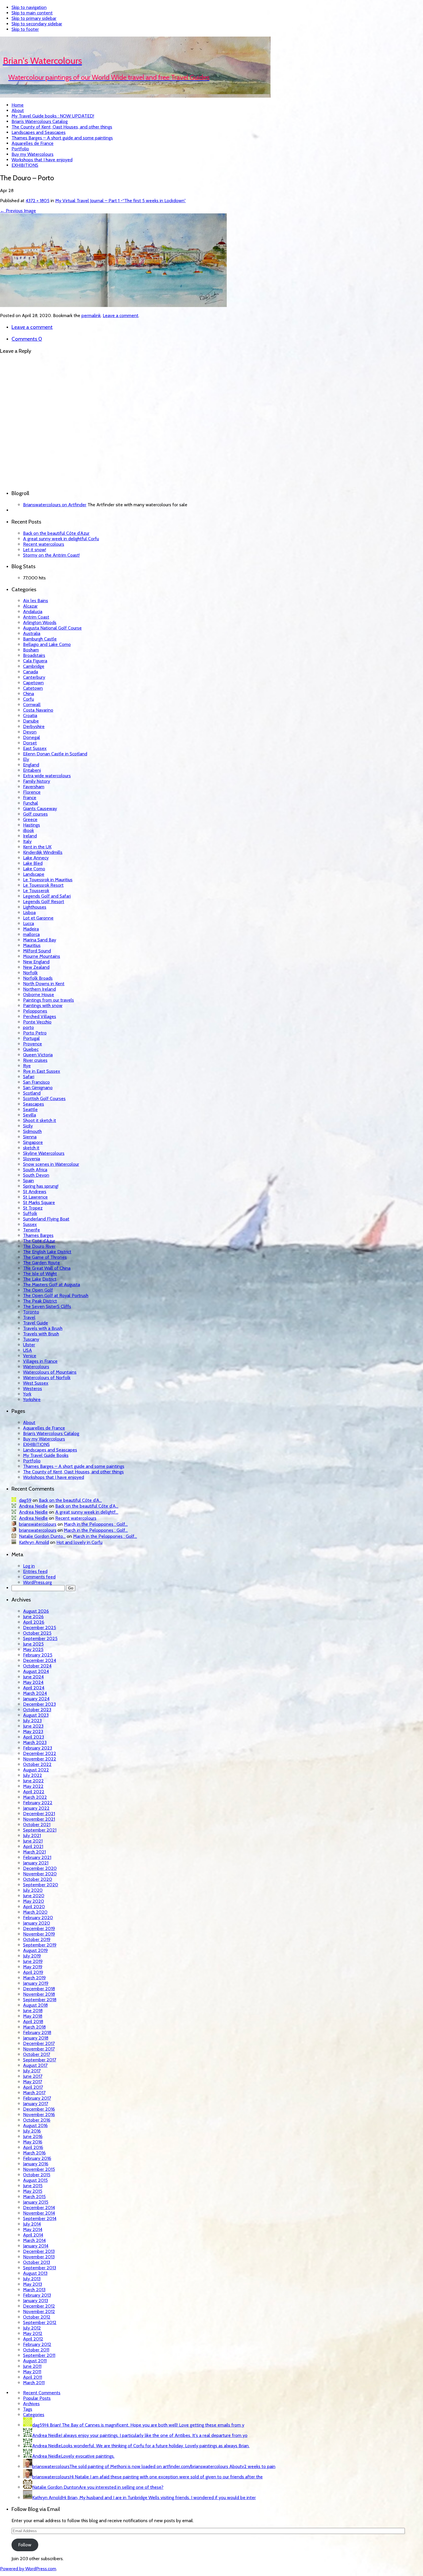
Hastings (32, 825)
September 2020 (41, 1885)
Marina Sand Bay (40, 940)
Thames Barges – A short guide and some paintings (62, 138)
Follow (25, 2545)
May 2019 (33, 1967)
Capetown (33, 683)
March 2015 (34, 2197)
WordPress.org (37, 1582)
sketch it (31, 1148)
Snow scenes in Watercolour (51, 1164)
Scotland (32, 1093)
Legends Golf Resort (44, 902)
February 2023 (38, 1748)
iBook (28, 830)
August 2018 (35, 2005)
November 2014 (39, 2213)
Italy (27, 841)
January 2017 (36, 2104)
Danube (31, 721)
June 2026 (33, 1617)
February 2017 (37, 2098)
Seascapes (34, 1104)
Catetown (33, 688)
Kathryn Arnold (34, 1542)
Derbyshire (34, 726)
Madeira (31, 929)
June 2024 (33, 1677)
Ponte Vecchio (37, 1022)
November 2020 (40, 1874)
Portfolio (20, 149)
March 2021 (34, 1852)
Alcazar (30, 606)
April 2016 (33, 2147)
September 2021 (40, 1830)
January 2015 (36, 2202)
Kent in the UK (37, 847)
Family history (37, 781)
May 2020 (34, 1901)
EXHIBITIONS (25, 165)
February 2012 (37, 2344)
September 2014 (40, 2218)
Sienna (30, 1137)
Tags (28, 2409)
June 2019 (33, 1961)
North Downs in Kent (44, 984)
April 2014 (33, 2235)
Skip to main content (32, 13)
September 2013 (40, 2268)
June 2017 (33, 2076)
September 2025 (40, 1638)
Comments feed (39, 1577)
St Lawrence (35, 1197)
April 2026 (34, 1622)
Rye (27, 1066)
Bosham (31, 650)
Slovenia (32, 1159)
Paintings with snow (43, 1005)
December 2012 (39, 2306)
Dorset (30, 743)
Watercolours (36, 1367)
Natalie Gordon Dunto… (42, 1536)
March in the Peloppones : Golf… (96, 1524)
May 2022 (33, 1786)
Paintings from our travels (48, 1000)
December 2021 (39, 1814)
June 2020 (34, 1896)
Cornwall (32, 705)
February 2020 (38, 1918)
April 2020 (34, 1907)
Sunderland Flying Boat (46, 1219)
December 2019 (39, 1928)
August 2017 (35, 2065)
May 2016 (33, 2142)
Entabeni (32, 770)
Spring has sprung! (41, 1186)
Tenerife (32, 1230)
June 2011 (32, 2366)
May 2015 (33, 2191)
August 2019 (35, 1950)
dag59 (25, 1500)
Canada (31, 672)
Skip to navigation (29, 7)
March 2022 (35, 1797)
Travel (29, 1317)
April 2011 (33, 2377)
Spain (28, 1181)
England (31, 765)
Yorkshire (32, 1399)
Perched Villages (40, 1016)
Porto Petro (35, 1033)
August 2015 (35, 2180)
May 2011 (32, 2372)
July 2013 (32, 2279)
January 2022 (36, 1808)
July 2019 (32, 1956)
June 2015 (33, 2186)
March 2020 (35, 1912)
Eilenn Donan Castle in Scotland (55, 754)
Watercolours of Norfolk (47, 1378)
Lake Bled (33, 863)
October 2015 (37, 2175)
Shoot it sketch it (40, 1120)
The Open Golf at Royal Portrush (56, 1295)
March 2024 (35, 1693)
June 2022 (33, 1781)
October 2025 (37, 1633)
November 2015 (39, 2169)
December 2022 (40, 1753)
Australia (32, 633)
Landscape (34, 874)
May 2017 (33, 2082)
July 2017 (32, 2071)
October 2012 (37, 2317)
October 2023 (37, 1710)
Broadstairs (34, 655)
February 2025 (38, 1655)
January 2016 (36, 2164)
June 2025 (33, 1644)
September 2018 (40, 2000)
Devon (30, 732)
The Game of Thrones (45, 1257)
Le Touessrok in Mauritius (48, 880)
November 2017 (39, 2049)
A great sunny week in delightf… (87, 1512)
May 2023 (33, 1731)
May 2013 (33, 2284)
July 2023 (32, 1721)
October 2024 (37, 1666)
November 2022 (40, 1759)
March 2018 (34, 2027)
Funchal (31, 803)
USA (27, 1350)
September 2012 (40, 2322)
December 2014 (39, 2208)
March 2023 (35, 1742)
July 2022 (33, 1775)
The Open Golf (38, 1290)
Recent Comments (42, 2393)
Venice (30, 1356)
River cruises (35, 1060)
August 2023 (36, 1715)
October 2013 (37, 2262)
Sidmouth (32, 1131)
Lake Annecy (36, 858)
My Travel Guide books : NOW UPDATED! (53, 116)
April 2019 (33, 1972)
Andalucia (33, 612)
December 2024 (40, 1660)
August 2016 (35, 2125)
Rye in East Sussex (42, 1071)
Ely (26, 759)
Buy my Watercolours (33, 154)
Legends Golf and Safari (47, 896)
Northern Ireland (39, 989)
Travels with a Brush (43, 1328)
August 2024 (36, 1671)
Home (18, 105)
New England (36, 962)
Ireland (30, 836)
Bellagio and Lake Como (47, 644)
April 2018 (33, 2021)
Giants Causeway (40, 809)
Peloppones (35, 1011)
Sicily (28, 1126)
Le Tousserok (36, 891)
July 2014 (32, 2224)
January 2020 (37, 1923)
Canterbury (34, 677)
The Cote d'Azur (39, 1241)
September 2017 (40, 2060)
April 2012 (33, 2339)
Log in (29, 1566)
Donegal (32, 737)
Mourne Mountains (42, 956)
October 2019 (37, 1939)
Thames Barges (38, 1235)
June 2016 (33, 2136)
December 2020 (40, 1868)
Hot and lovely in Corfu (79, 1542)
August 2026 (36, 1611)
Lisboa (29, 912)
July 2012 (32, 2328)
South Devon (36, 1175)
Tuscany (31, 1339)
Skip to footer (25, 29)
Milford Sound (37, 951)
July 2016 (32, 2131)
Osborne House (39, 995)
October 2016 (37, 2120)
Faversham (34, 787)
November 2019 (39, 1934)
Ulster (29, 1345)
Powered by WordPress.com (28, 2569)
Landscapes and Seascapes (39, 132)
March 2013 (34, 2290)
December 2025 (40, 1628)
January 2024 (36, 1699)
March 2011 (34, 2383)
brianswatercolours (38, 1524)
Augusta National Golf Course (52, 628)
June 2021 (33, 1841)
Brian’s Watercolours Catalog (40, 121)
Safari (29, 1077)
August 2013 (35, 2273)
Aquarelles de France (33, 143)
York (27, 1394)
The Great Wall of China (47, 1268)
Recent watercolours (44, 544)
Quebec (31, 1049)
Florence (32, 792)
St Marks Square (39, 1202)
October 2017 (37, 2054)
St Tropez (33, 1208)
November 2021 (39, 1819)
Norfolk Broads (38, 978)
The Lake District (40, 1279)
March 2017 (34, 2093)
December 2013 (39, 2251)
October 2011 (36, 2350)
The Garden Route (41, 1263)
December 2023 (39, 1704)
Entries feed (35, 1571)
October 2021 (37, 1825)
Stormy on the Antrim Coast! (51, 555)
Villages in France (40, 1361)
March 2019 (34, 1978)
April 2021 (33, 1846)
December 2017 (39, 2043)
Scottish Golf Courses (44, 1099)
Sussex (30, 1224)
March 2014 (34, 2240)
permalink (91, 315)
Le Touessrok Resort (43, 885)
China (28, 694)
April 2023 (34, 1737)
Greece (30, 819)
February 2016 (37, 2158)
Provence (33, 1044)
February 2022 (38, 1803)
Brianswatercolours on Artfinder (55, 505)
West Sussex (36, 1383)
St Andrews (35, 1192)
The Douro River (39, 1246)
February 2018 (37, 2032)
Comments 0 (27, 339)
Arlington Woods (40, 622)
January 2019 (36, 1983)
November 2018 (39, 1994)
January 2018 (36, 2038)
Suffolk (30, 1213)
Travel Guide (36, 1323)
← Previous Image (18, 211)
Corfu (28, 699)
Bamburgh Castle (40, 639)
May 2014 (33, 2229)
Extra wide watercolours (47, 776)
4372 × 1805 (38, 201)
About (18, 110)
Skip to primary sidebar (34, 18)
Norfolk (30, 973)
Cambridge (34, 666)
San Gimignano (38, 1088)
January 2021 (36, 1863)
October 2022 (37, 1764)
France (30, 798)
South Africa (35, 1170)
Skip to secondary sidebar (37, 24)
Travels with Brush (41, 1334)
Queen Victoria (38, 1055)
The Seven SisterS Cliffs (47, 1306)
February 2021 (37, 1857)
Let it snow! (35, 550)
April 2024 (34, 1688)
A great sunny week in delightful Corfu (61, 539)
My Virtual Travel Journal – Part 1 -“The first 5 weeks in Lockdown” (121, 201)
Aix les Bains (36, 601)
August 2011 (35, 2361)
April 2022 (34, 1792)
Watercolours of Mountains (50, 1372)
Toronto (31, 1312)
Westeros (33, 1389)
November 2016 (39, 2115)
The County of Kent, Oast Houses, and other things (62, 127)
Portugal (31, 1038)
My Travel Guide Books (46, 1455)
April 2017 (33, 2087)
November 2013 (39, 2257)
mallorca (31, 934)
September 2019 (40, 1945)
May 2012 (33, 2333)
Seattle (30, 1109)
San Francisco (36, 1082)
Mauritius (32, 945)
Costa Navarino (38, 710)
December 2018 (39, 1989)
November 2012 (39, 2311)
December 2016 (39, 2109)
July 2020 (33, 1890)
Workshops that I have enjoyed (42, 160)
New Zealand (36, 967)
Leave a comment (121, 315)
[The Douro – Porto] (113, 305)
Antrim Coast (36, 617)
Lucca (28, 923)
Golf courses (35, 814)
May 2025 (33, 1649)
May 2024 (33, 1682)
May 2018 (33, 2016)
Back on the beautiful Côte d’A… (70, 1500)
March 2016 (34, 2153)
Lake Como (34, 869)
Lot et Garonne (38, 918)
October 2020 (38, 1879)
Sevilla (29, 1115)
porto (28, 1027)
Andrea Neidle (33, 1506)
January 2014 (36, 2246)
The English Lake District (47, 1252)
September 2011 (39, 2355)
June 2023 (33, 1726)
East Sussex (35, 748)
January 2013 (36, 2301)
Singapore (33, 1142)
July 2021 (32, 1835)
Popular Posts (37, 2398)
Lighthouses (35, 907)
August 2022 (36, 1770)
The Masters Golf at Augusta (52, 1285)
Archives (31, 2404)
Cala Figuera (35, 661)
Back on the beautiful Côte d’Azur (56, 533)
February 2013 (37, 2295)
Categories (34, 2415)
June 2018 (33, 2011)
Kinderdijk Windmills (43, 852)
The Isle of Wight (40, 1274)
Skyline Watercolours (44, 1153)
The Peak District (40, 1301)
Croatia (30, 715)
